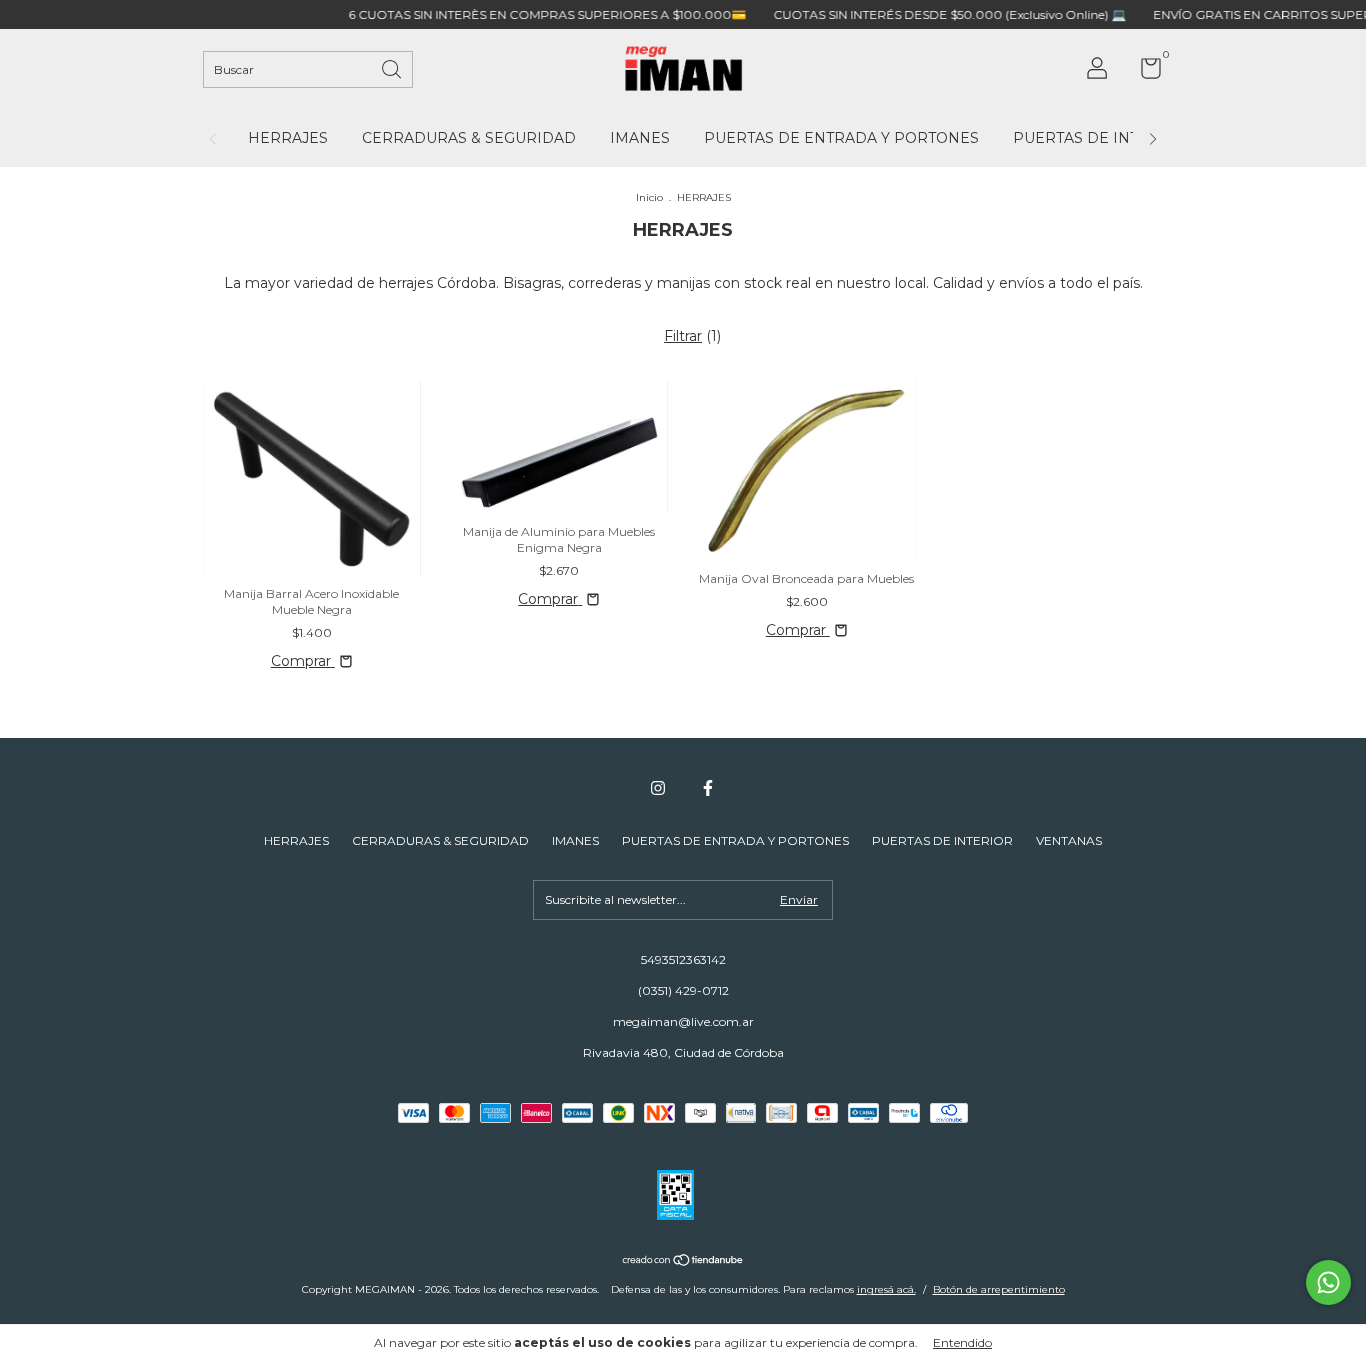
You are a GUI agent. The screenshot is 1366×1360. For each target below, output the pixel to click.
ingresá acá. (886, 1289)
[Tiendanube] (683, 1262)
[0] (1143, 72)
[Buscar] (393, 67)
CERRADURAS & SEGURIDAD (469, 138)
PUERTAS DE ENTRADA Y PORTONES (841, 138)
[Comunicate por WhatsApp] (1328, 1282)
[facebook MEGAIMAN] (708, 788)
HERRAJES (288, 138)
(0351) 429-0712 (683, 990)
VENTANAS (1069, 840)
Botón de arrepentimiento (999, 1289)
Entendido (962, 1342)
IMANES (640, 138)
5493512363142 (683, 959)
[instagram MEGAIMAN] (658, 788)
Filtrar (683, 336)
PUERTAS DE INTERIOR (1100, 138)
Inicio (649, 197)
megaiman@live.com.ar (683, 1021)
